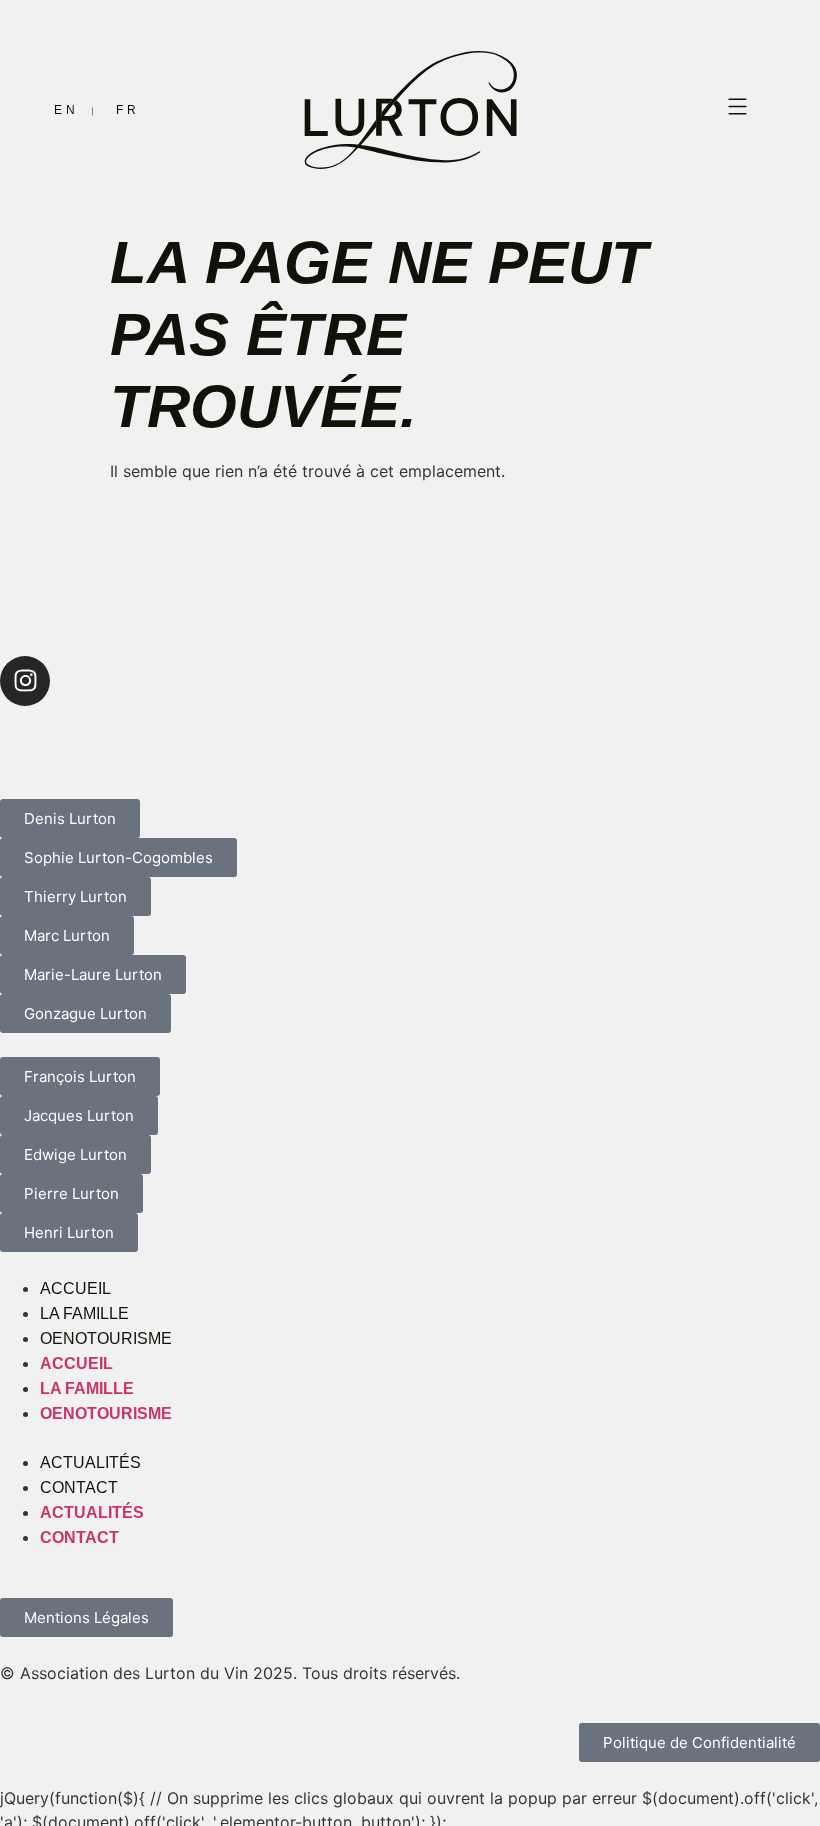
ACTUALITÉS (90, 1462)
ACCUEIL (75, 1288)
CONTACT (79, 1487)
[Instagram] (25, 681)
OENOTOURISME (106, 1338)
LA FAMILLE (84, 1313)
